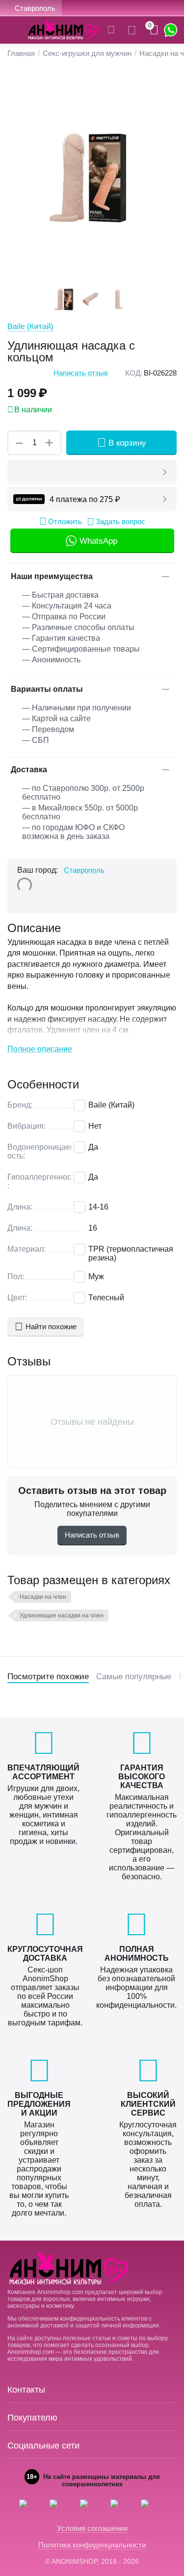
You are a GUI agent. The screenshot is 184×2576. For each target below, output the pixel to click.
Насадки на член (43, 1597)
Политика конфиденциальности (92, 2545)
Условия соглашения (92, 2528)
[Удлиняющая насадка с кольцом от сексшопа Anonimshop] (92, 176)
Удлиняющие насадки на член (62, 1616)
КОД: (134, 373)
